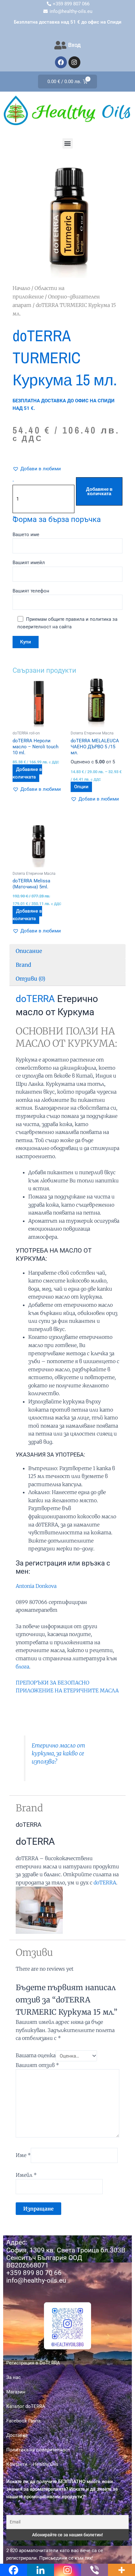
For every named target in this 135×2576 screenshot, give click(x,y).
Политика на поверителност (38, 2450)
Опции (81, 787)
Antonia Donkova (36, 1586)
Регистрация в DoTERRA (33, 2363)
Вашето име (26, 535)
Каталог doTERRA (26, 2406)
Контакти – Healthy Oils (32, 2464)
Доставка (17, 2435)
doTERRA (35, 999)
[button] (68, 143)
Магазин (16, 2392)
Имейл (26, 2175)
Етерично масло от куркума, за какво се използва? (58, 1754)
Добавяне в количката (99, 492)
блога (22, 1667)
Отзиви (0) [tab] (30, 979)
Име (23, 2155)
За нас (13, 2377)
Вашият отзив (37, 2065)
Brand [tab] (23, 965)
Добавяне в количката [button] (27, 773)
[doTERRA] (39, 1910)
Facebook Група (23, 2421)
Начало (21, 288)
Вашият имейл (29, 563)
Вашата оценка (36, 2056)
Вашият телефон (31, 591)
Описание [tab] (29, 951)
